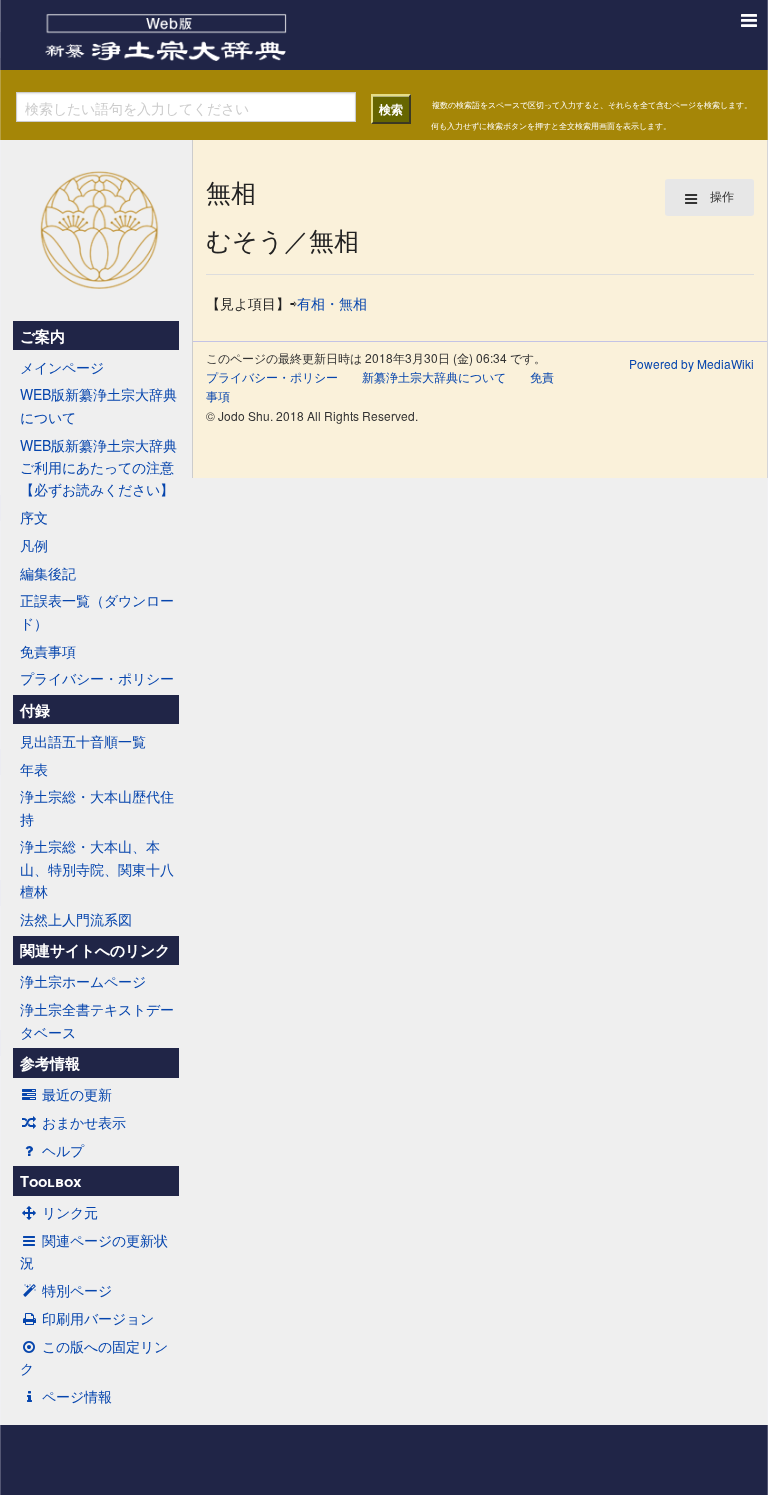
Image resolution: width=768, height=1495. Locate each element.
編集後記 (48, 573)
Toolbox (50, 1181)
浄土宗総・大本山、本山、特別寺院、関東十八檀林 (97, 868)
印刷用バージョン (98, 1318)
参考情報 (50, 1063)
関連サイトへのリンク (95, 950)
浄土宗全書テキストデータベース (97, 1020)
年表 (34, 769)
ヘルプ (63, 1150)
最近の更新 (77, 1094)
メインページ (62, 367)
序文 (34, 517)
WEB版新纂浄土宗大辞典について (98, 405)
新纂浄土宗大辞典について (434, 376)
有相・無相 (332, 303)
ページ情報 (77, 1396)
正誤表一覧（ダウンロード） (97, 611)
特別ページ (77, 1290)
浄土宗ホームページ (83, 981)
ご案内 (42, 336)
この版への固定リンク (94, 1357)
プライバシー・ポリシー (97, 678)
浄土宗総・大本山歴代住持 (97, 807)
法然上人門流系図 (76, 919)
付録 (35, 710)
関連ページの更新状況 (94, 1251)
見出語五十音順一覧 (83, 741)
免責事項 (48, 651)
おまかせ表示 (84, 1122)
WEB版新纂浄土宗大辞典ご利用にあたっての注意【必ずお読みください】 (98, 467)
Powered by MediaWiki (691, 363)
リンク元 (70, 1212)
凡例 (34, 545)
